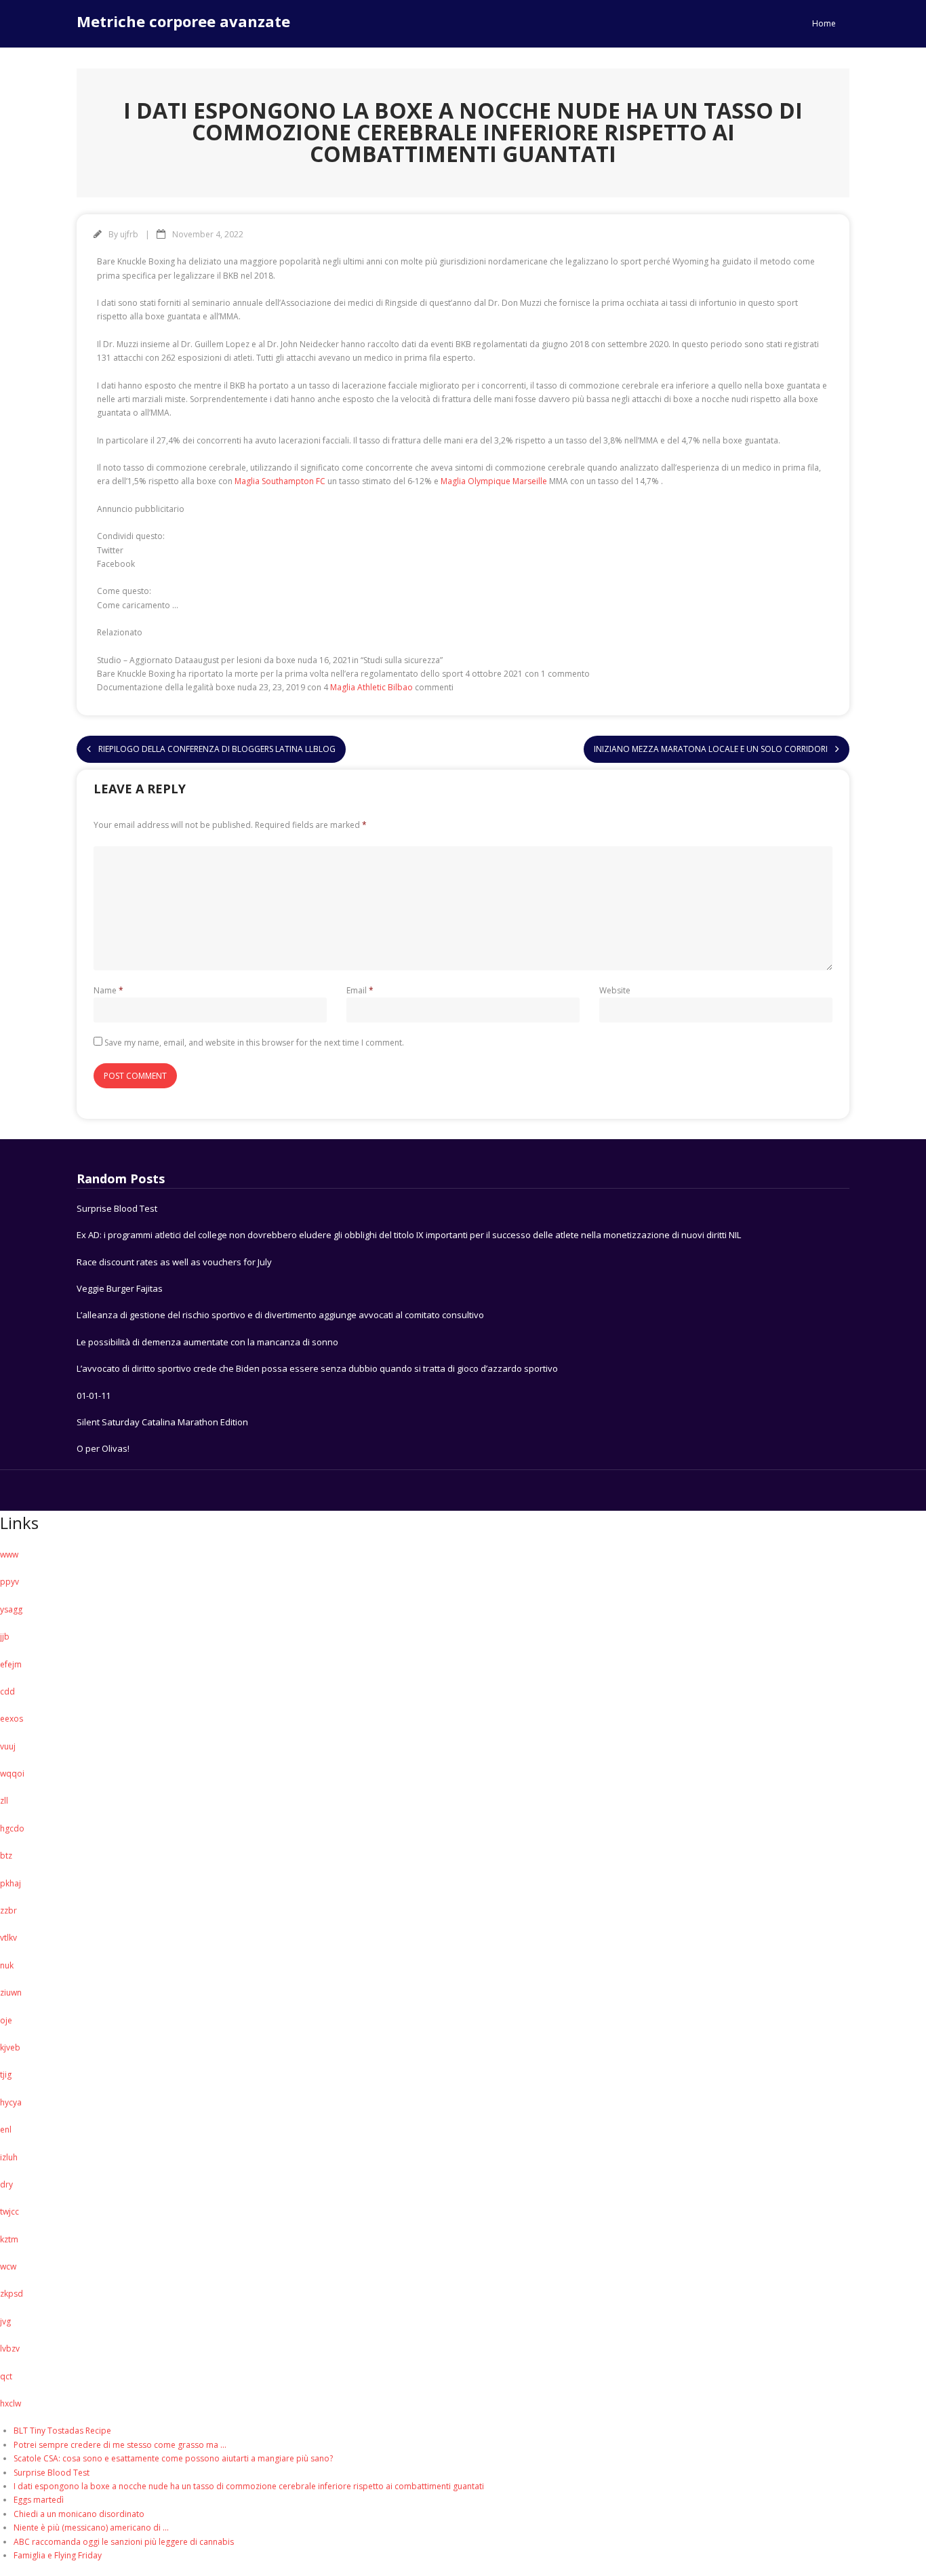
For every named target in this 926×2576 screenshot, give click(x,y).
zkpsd (12, 2294)
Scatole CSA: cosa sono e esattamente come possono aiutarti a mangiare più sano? (173, 2458)
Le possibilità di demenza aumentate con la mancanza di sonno (207, 1342)
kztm (9, 2239)
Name (108, 990)
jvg (5, 2321)
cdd (7, 1691)
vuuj (8, 1746)
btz (6, 1856)
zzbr (8, 1910)
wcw (8, 2266)
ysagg (11, 1609)
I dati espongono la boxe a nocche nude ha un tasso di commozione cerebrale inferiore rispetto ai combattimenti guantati (249, 2486)
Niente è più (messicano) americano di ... (91, 2528)
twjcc (9, 2212)
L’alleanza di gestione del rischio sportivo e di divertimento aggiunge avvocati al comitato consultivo (280, 1315)
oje (6, 2020)
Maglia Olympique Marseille (494, 481)
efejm (11, 1664)
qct (6, 2376)
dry (6, 2184)
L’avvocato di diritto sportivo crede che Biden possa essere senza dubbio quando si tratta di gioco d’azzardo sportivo (317, 1368)
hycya (11, 2102)
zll (4, 1801)
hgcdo (12, 1828)
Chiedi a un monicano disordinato (79, 2514)
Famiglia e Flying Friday (58, 2555)
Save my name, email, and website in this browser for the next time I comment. (254, 1043)
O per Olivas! (103, 1448)
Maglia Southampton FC (280, 481)
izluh (9, 2157)
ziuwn (11, 1993)
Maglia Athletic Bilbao (371, 687)
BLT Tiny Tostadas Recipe (62, 2431)
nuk (7, 1965)
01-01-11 (94, 1395)
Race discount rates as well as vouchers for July (174, 1262)
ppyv (9, 1582)
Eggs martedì (39, 2500)
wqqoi (12, 1774)
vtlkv (8, 1938)
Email (360, 990)
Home (824, 23)
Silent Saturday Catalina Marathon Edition (162, 1422)
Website (615, 990)
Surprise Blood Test (117, 1208)
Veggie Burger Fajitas (120, 1288)
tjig (6, 2075)
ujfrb (129, 234)
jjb (5, 1637)
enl (6, 2129)
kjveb (10, 2047)
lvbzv (10, 2349)
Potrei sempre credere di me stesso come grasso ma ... (120, 2445)
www (9, 1554)
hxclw (11, 2403)
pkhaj (11, 1883)
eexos (12, 1719)
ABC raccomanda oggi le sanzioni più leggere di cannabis (124, 2542)
